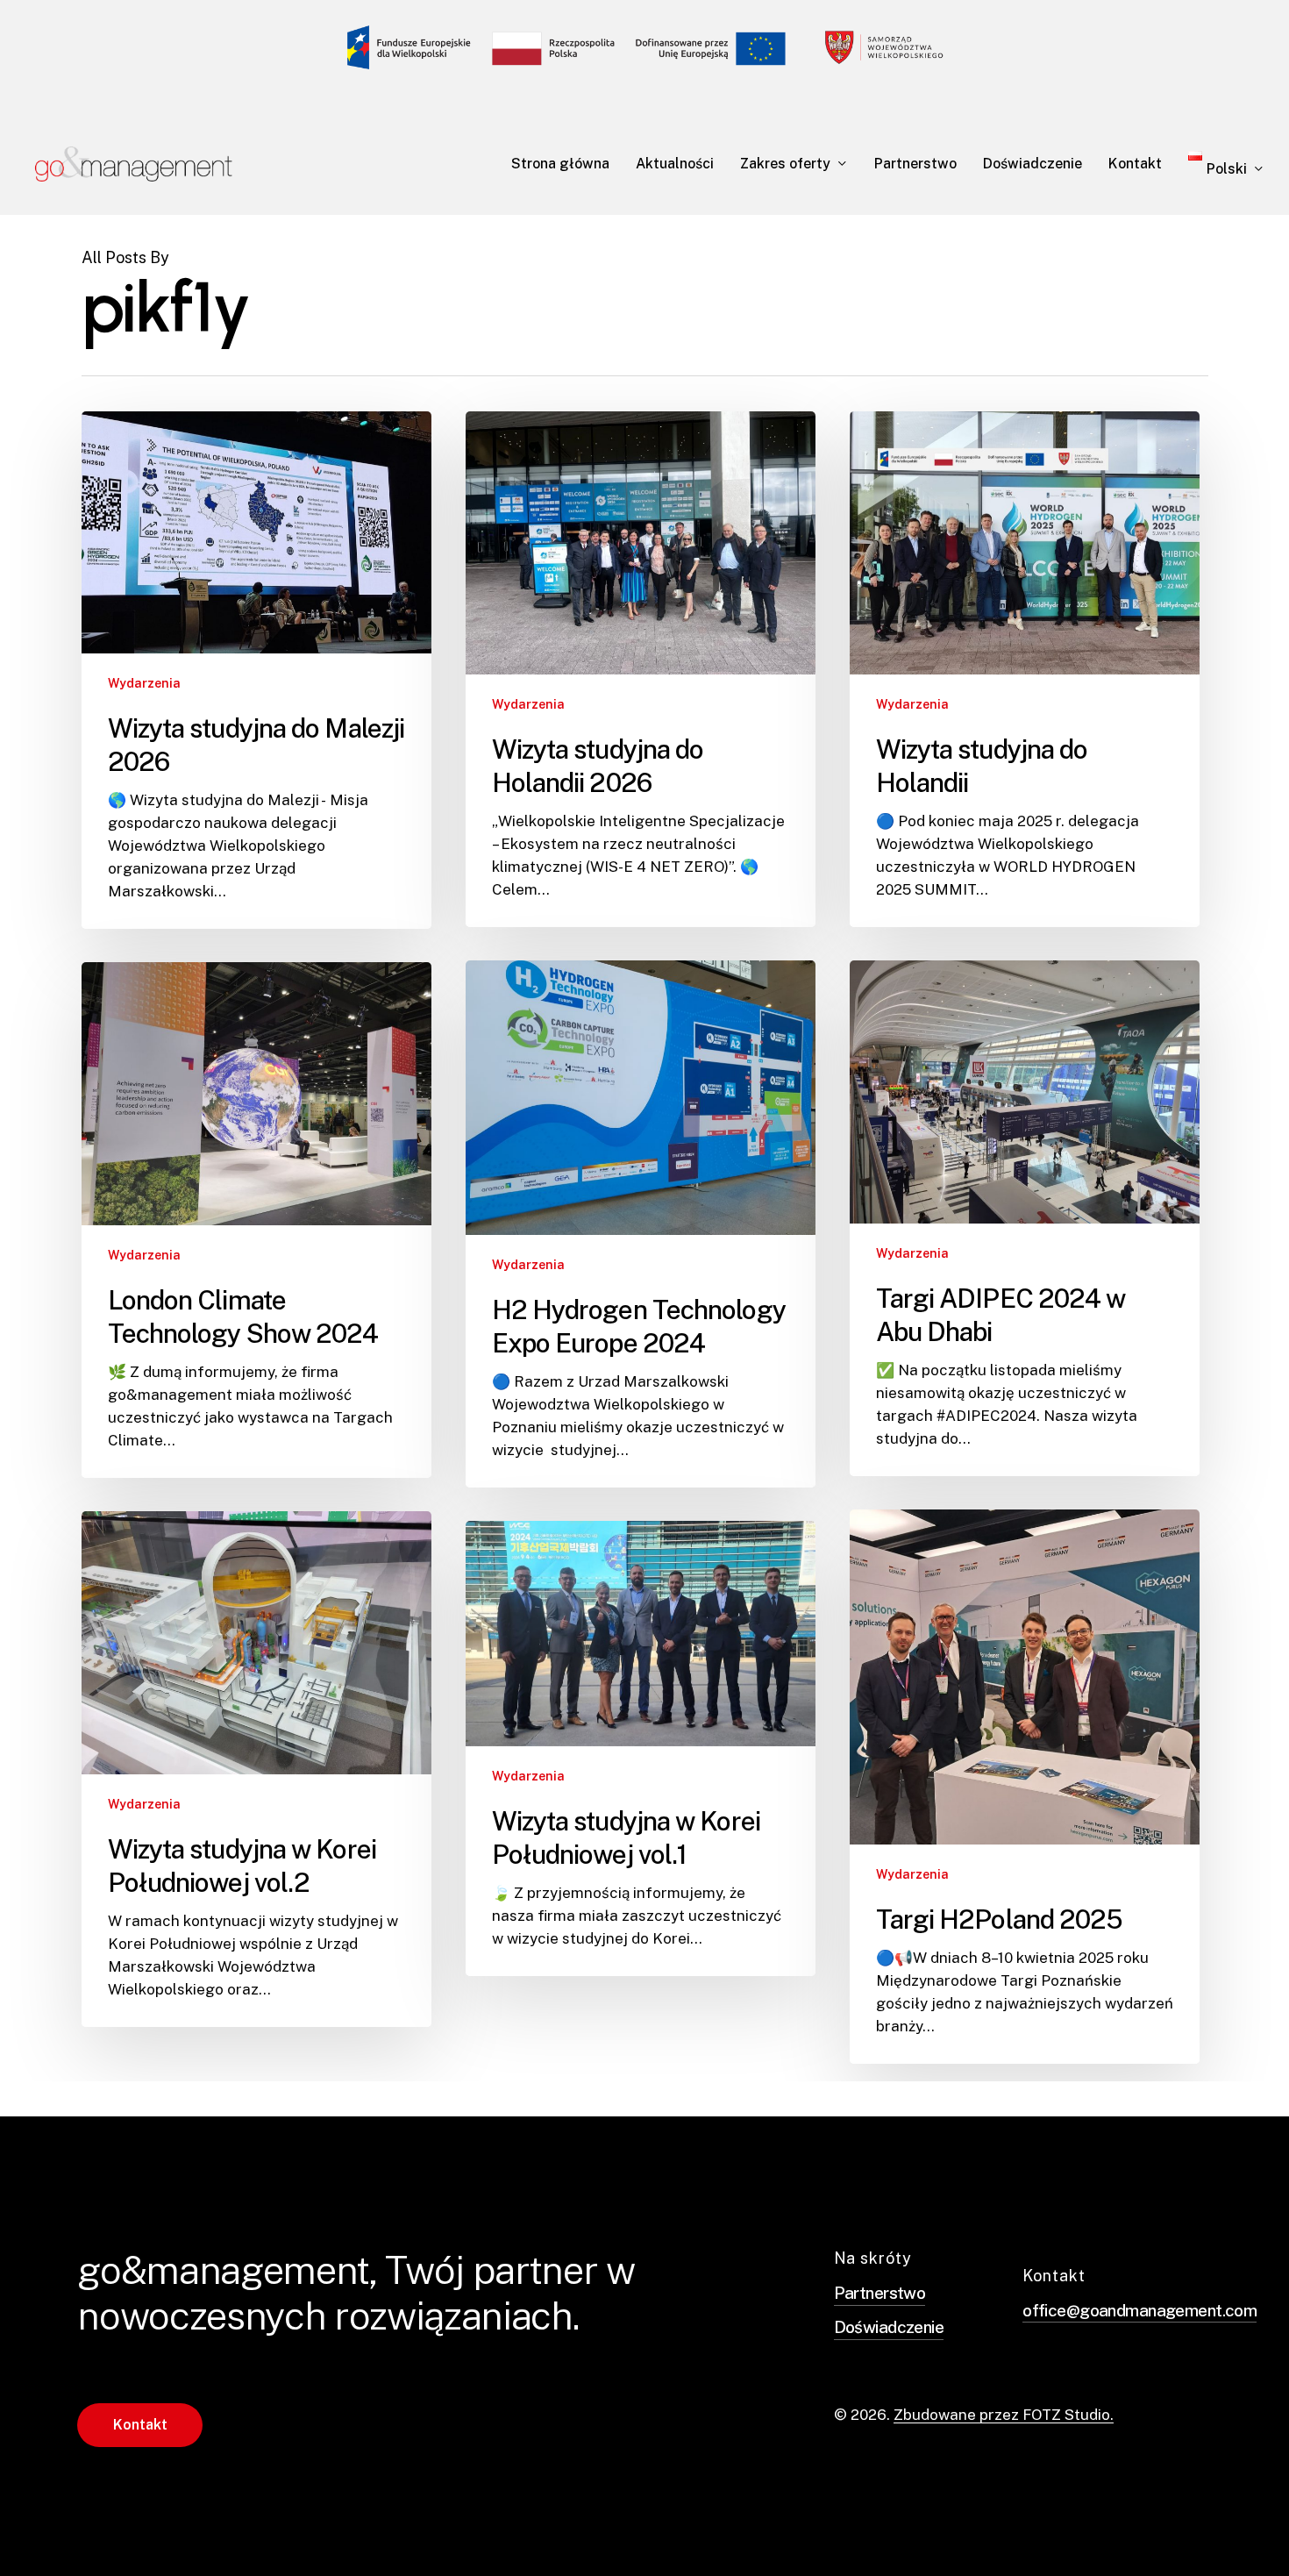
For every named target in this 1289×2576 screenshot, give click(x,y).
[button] (140, 2425)
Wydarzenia (144, 683)
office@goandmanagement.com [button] (1139, 2310)
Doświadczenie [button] (889, 2327)
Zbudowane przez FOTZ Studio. (1004, 2415)
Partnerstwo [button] (880, 2293)
